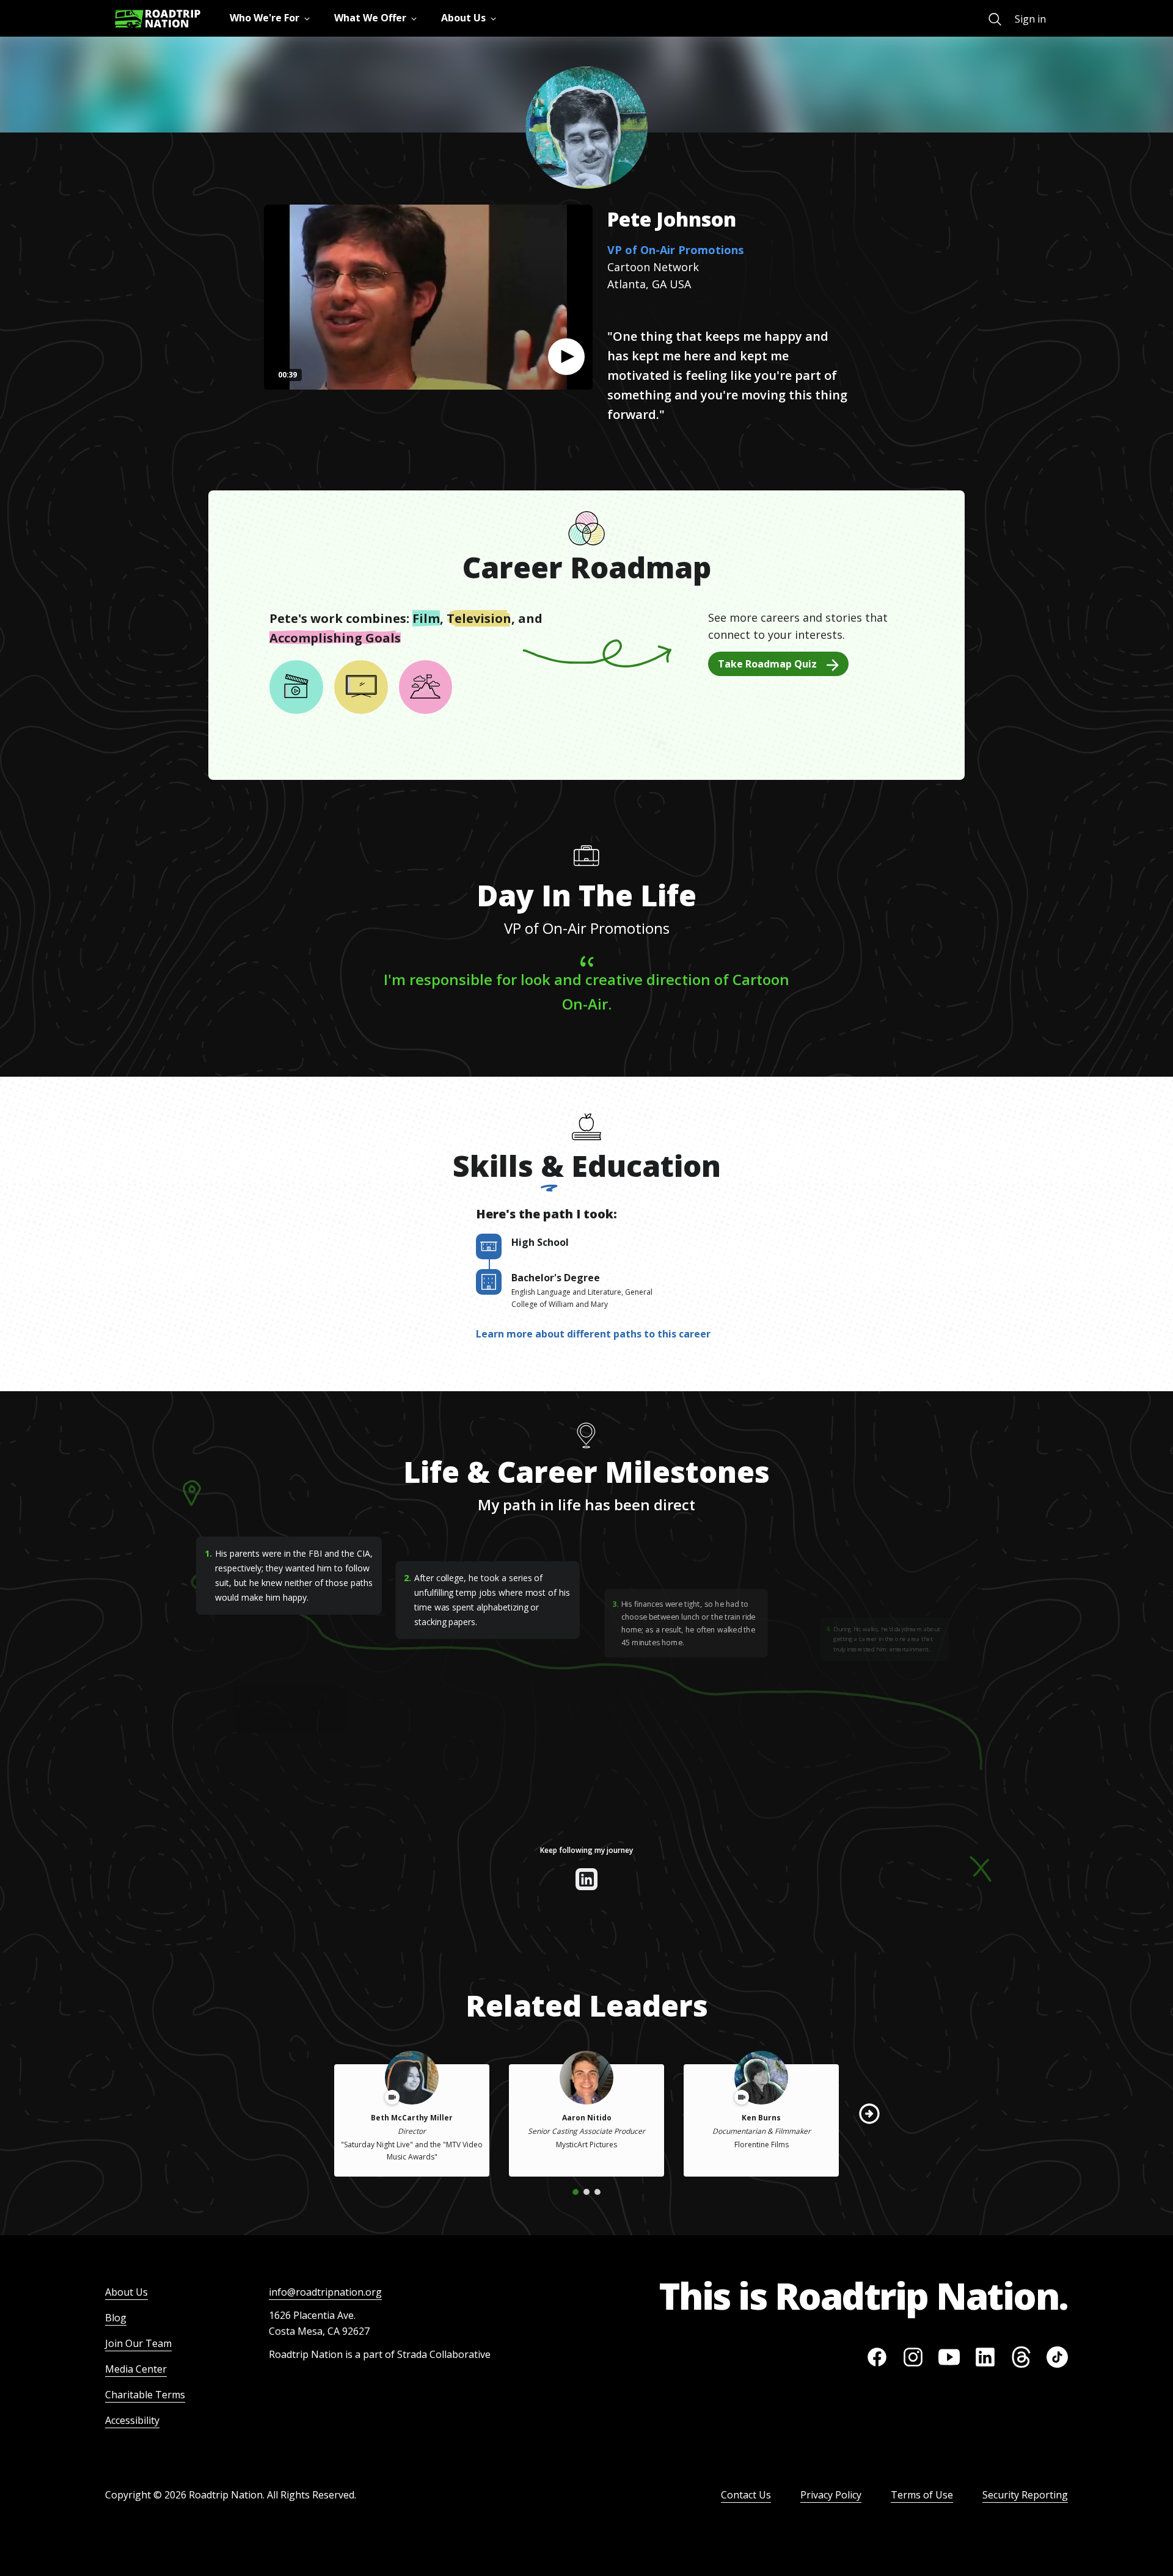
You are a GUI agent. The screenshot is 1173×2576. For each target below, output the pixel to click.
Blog (116, 2318)
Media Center (136, 2369)
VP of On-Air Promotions (675, 250)
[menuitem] (995, 19)
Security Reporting (1025, 2495)
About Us (126, 2292)
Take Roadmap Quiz (767, 664)
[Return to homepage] (158, 19)
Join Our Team (138, 2343)
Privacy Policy (831, 2495)
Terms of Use (922, 2495)
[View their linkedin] (586, 1879)
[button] (566, 357)
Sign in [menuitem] (1030, 19)
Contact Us (746, 2495)
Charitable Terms (145, 2395)
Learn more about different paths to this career (593, 1334)
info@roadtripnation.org (325, 2292)
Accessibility (132, 2420)
